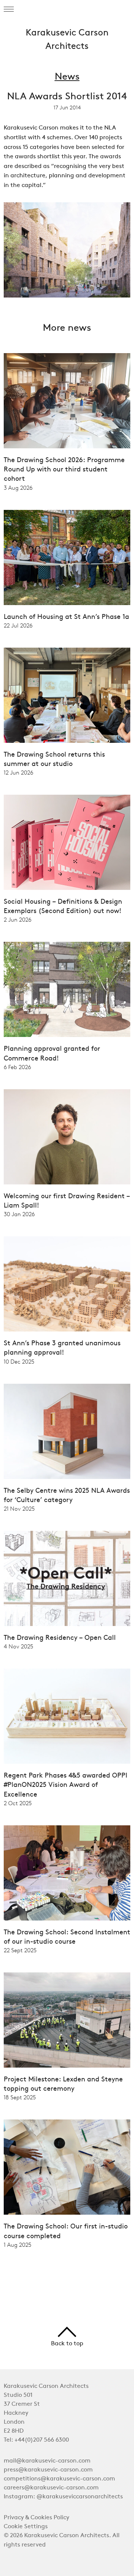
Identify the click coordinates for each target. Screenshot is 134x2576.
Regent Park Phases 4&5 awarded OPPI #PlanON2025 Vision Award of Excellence (66, 1785)
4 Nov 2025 (18, 1647)
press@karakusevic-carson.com (48, 2470)
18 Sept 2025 (20, 2097)
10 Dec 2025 (19, 1362)
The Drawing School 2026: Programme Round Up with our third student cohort (64, 470)
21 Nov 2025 (19, 1509)
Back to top (67, 2344)
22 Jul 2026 (18, 626)
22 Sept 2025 (20, 1950)
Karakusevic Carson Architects (67, 40)
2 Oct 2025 (18, 1803)
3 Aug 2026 (18, 488)
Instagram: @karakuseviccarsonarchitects (63, 2497)
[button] (9, 9)
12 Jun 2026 (18, 773)
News (67, 77)
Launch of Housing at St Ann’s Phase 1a (66, 617)
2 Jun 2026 (17, 920)
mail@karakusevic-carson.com (47, 2461)
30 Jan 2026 (19, 1214)
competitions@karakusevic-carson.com (59, 2479)
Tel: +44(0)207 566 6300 (36, 2440)
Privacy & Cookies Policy (36, 2518)
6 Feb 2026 (17, 1067)
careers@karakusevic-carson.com (51, 2488)
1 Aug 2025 (17, 2245)
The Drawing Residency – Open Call (60, 1638)
